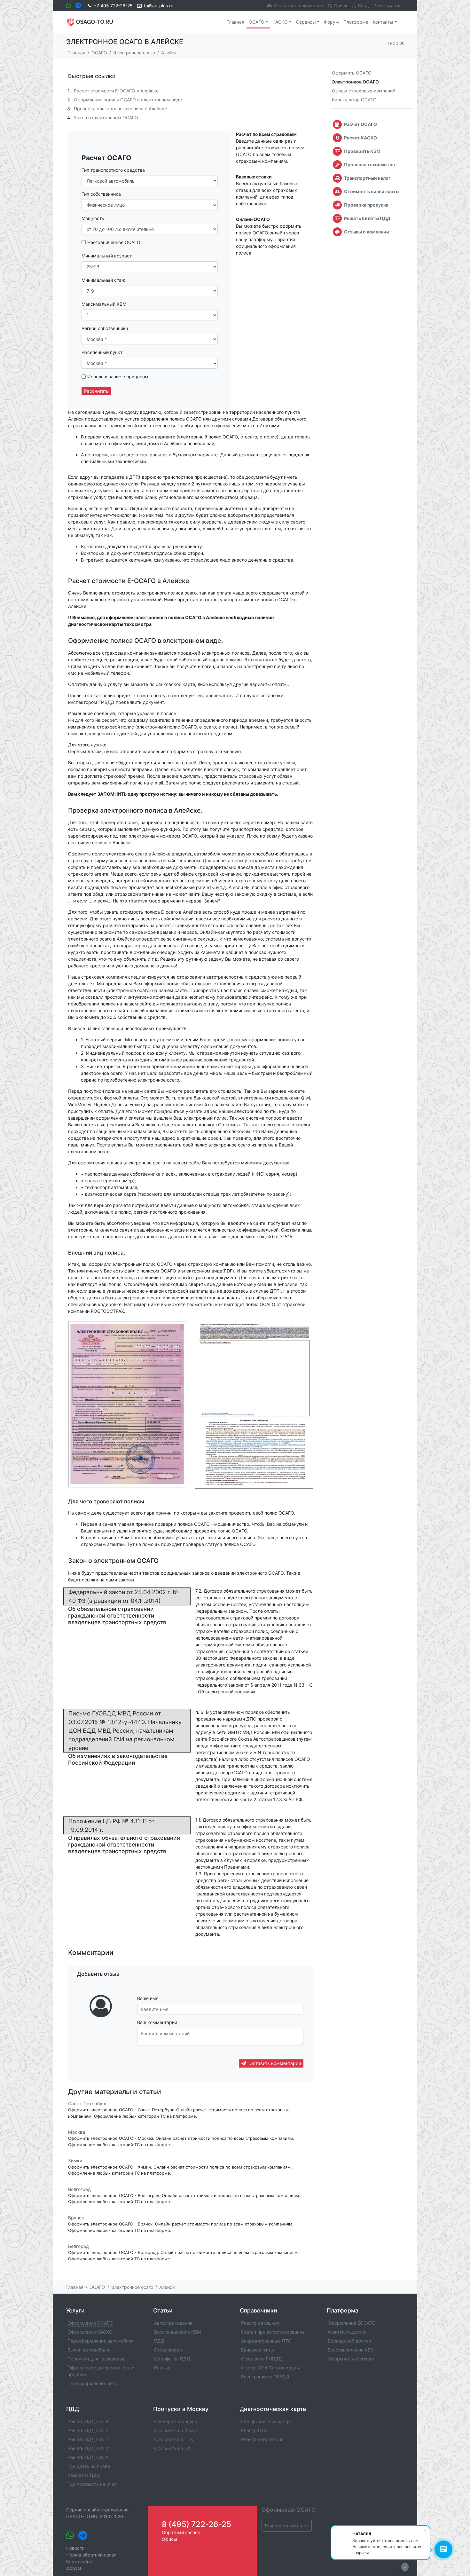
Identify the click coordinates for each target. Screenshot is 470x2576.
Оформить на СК (172, 2448)
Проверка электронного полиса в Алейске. (121, 109)
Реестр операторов (262, 2439)
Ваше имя (148, 1998)
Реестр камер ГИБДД (265, 2377)
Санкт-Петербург (88, 2103)
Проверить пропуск (176, 2421)
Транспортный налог (287, 2526)
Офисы (169, 2539)
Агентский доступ (347, 2332)
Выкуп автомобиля (88, 2350)
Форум (331, 22)
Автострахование (173, 2323)
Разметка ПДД (84, 2475)
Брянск (76, 2218)
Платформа (356, 22)
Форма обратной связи (91, 2555)
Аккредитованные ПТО (266, 2341)
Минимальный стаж (103, 280)
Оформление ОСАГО (90, 2323)
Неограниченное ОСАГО (114, 242)
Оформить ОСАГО (352, 73)
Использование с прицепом (118, 377)
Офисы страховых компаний (364, 91)
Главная (235, 22)
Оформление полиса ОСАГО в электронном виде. (129, 100)
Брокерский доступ (349, 2341)
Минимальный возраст (107, 256)
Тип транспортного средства (113, 170)
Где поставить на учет (92, 2484)
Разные (162, 2368)
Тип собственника (101, 194)
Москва (77, 2132)
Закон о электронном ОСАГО (106, 118)
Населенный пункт (102, 352)
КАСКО (280, 22)
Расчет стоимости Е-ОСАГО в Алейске (116, 91)
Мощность (93, 218)
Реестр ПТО (254, 2430)
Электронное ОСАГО (355, 82)
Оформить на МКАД (176, 2430)
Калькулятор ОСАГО (354, 100)
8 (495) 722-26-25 (196, 2524)
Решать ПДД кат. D (88, 2439)
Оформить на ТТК (174, 2439)
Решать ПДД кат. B (88, 2421)
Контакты (383, 22)
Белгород (78, 2246)
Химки (75, 2161)
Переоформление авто (92, 2383)
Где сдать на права (89, 2466)
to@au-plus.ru (159, 6)
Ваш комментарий (157, 2022)
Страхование (168, 2350)
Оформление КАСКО (90, 2332)
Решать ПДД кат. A (88, 2457)
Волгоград (79, 2189)
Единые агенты (258, 2350)
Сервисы (306, 22)
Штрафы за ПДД (172, 2359)
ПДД (159, 2341)
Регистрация (388, 6)
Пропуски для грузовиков (96, 2359)
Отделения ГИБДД (262, 2359)
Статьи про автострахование (273, 2332)
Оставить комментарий (274, 2063)
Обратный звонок (181, 2532)
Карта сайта (79, 2561)
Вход (364, 6)
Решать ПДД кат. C (88, 2430)
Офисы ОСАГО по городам (270, 2368)
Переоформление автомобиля (101, 2341)
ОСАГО (257, 22)
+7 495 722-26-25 (113, 6)
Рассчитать (96, 391)
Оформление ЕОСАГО (352, 2323)
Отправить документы (299, 6)
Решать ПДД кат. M (88, 2448)
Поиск (341, 6)
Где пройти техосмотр (266, 2421)
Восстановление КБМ (177, 2332)
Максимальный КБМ (104, 304)
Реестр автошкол (260, 2323)
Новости (75, 2548)
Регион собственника (105, 328)
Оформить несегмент (351, 2359)
